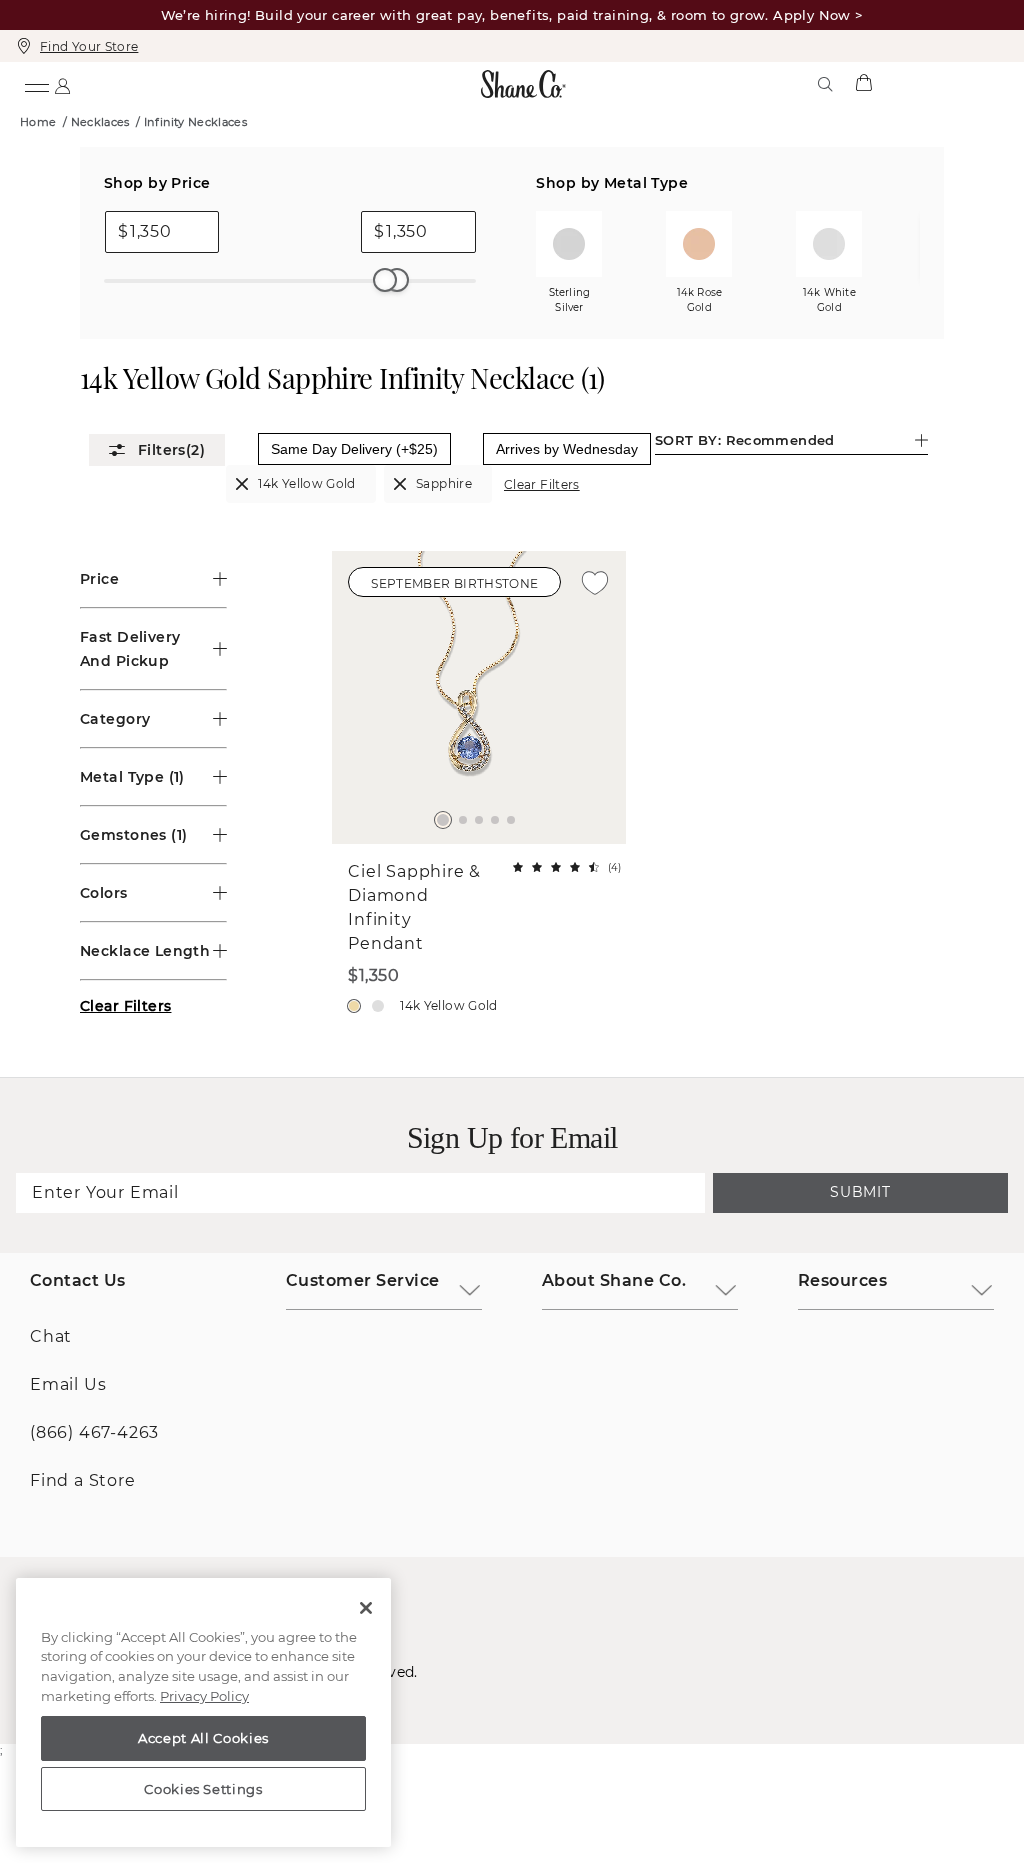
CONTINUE (512, 1167)
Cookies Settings (203, 1789)
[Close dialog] (786, 701)
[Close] (366, 1608)
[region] (203, 1713)
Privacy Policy (204, 1696)
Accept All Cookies (203, 1738)
